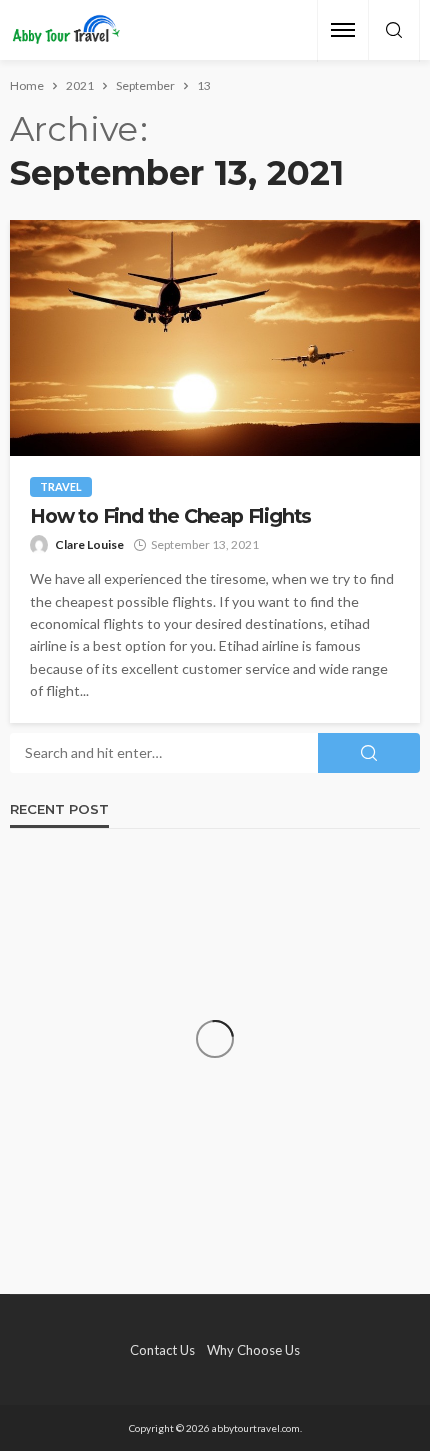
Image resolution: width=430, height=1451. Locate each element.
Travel (61, 486)
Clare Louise (89, 544)
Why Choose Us (253, 1350)
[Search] (394, 31)
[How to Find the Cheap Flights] (215, 338)
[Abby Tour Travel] (66, 30)
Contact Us (162, 1350)
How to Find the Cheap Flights (170, 516)
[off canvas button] (343, 30)
